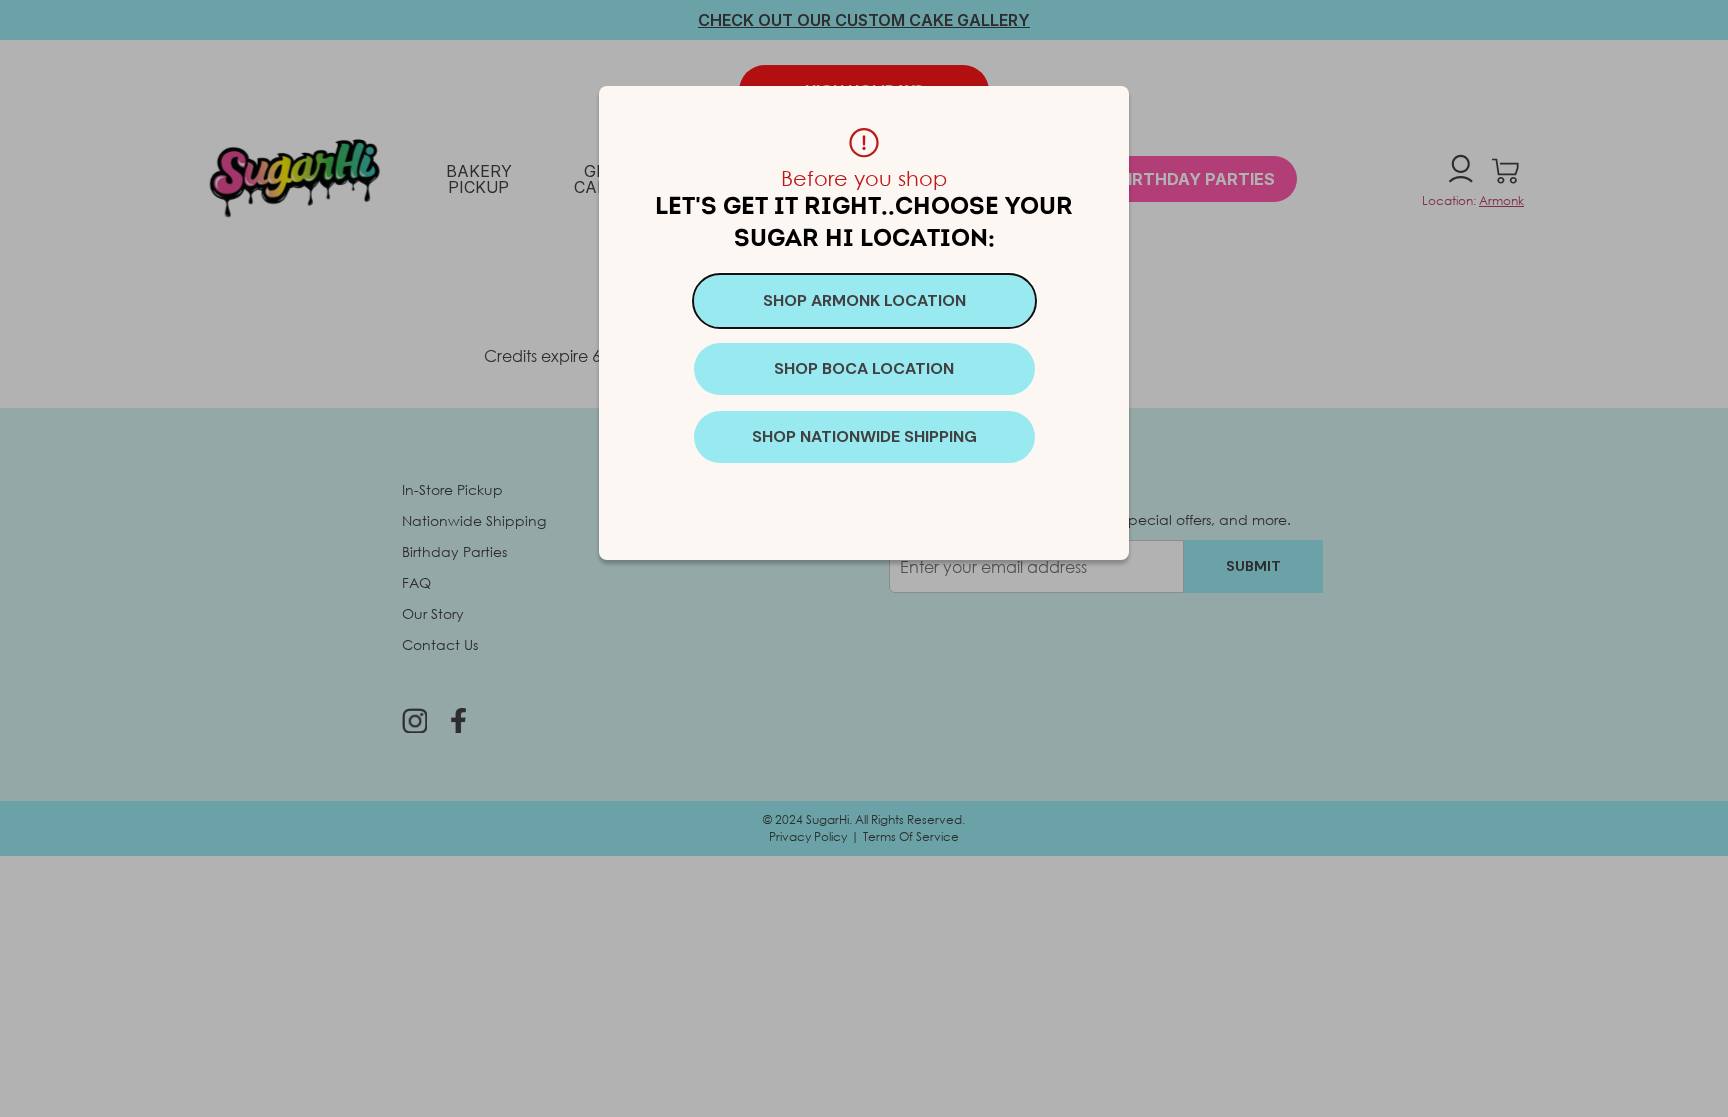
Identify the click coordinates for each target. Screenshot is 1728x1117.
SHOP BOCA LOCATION (864, 368)
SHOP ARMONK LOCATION (864, 300)
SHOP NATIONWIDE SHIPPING (864, 436)
